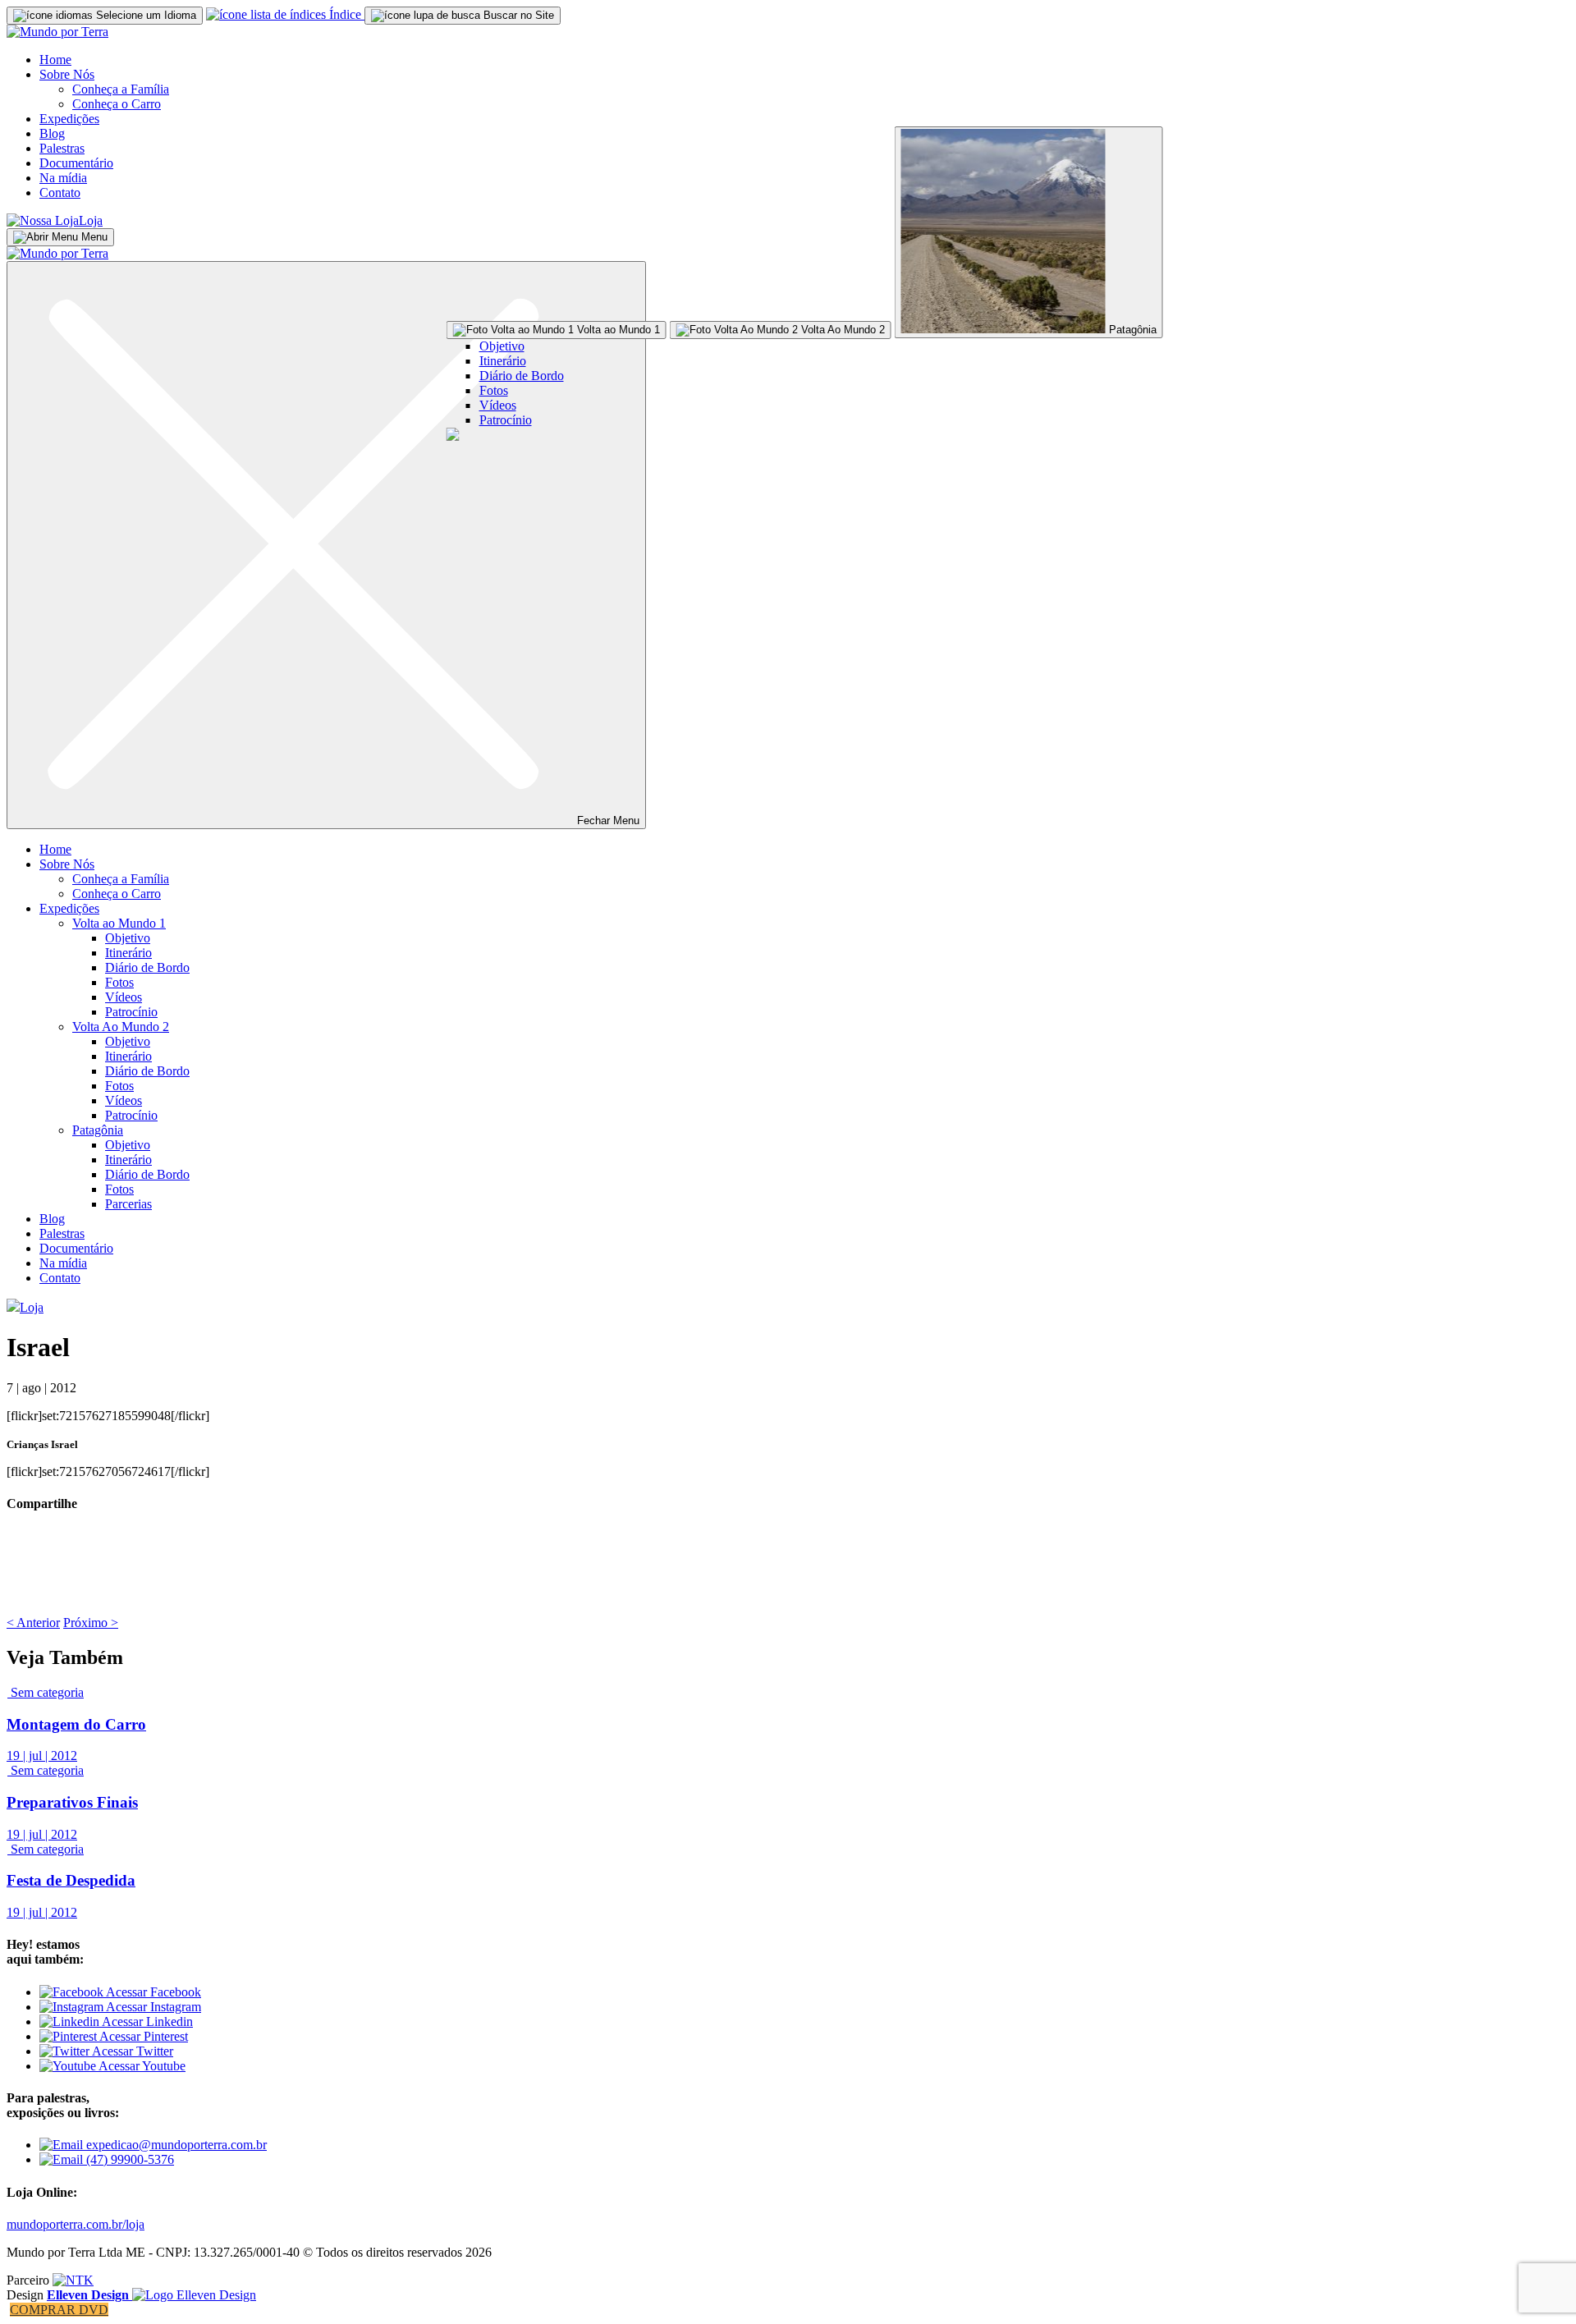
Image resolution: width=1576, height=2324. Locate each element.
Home (55, 60)
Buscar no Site (517, 15)
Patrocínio (506, 420)
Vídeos (498, 405)
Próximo (91, 1623)
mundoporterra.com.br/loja (76, 2224)
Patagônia (98, 1130)
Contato (60, 193)
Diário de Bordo (522, 376)
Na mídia (63, 178)
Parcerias (128, 1204)
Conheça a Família (121, 89)
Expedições (69, 119)
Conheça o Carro (117, 104)
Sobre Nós (67, 74)
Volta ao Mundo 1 (119, 923)
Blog (52, 133)
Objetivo (502, 346)
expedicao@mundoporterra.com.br (175, 2145)
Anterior (33, 1623)
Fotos (494, 390)
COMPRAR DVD (59, 2310)
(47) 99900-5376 (128, 2159)
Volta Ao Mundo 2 (121, 1027)
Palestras (62, 148)
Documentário (76, 163)
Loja (91, 220)
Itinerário (503, 361)
